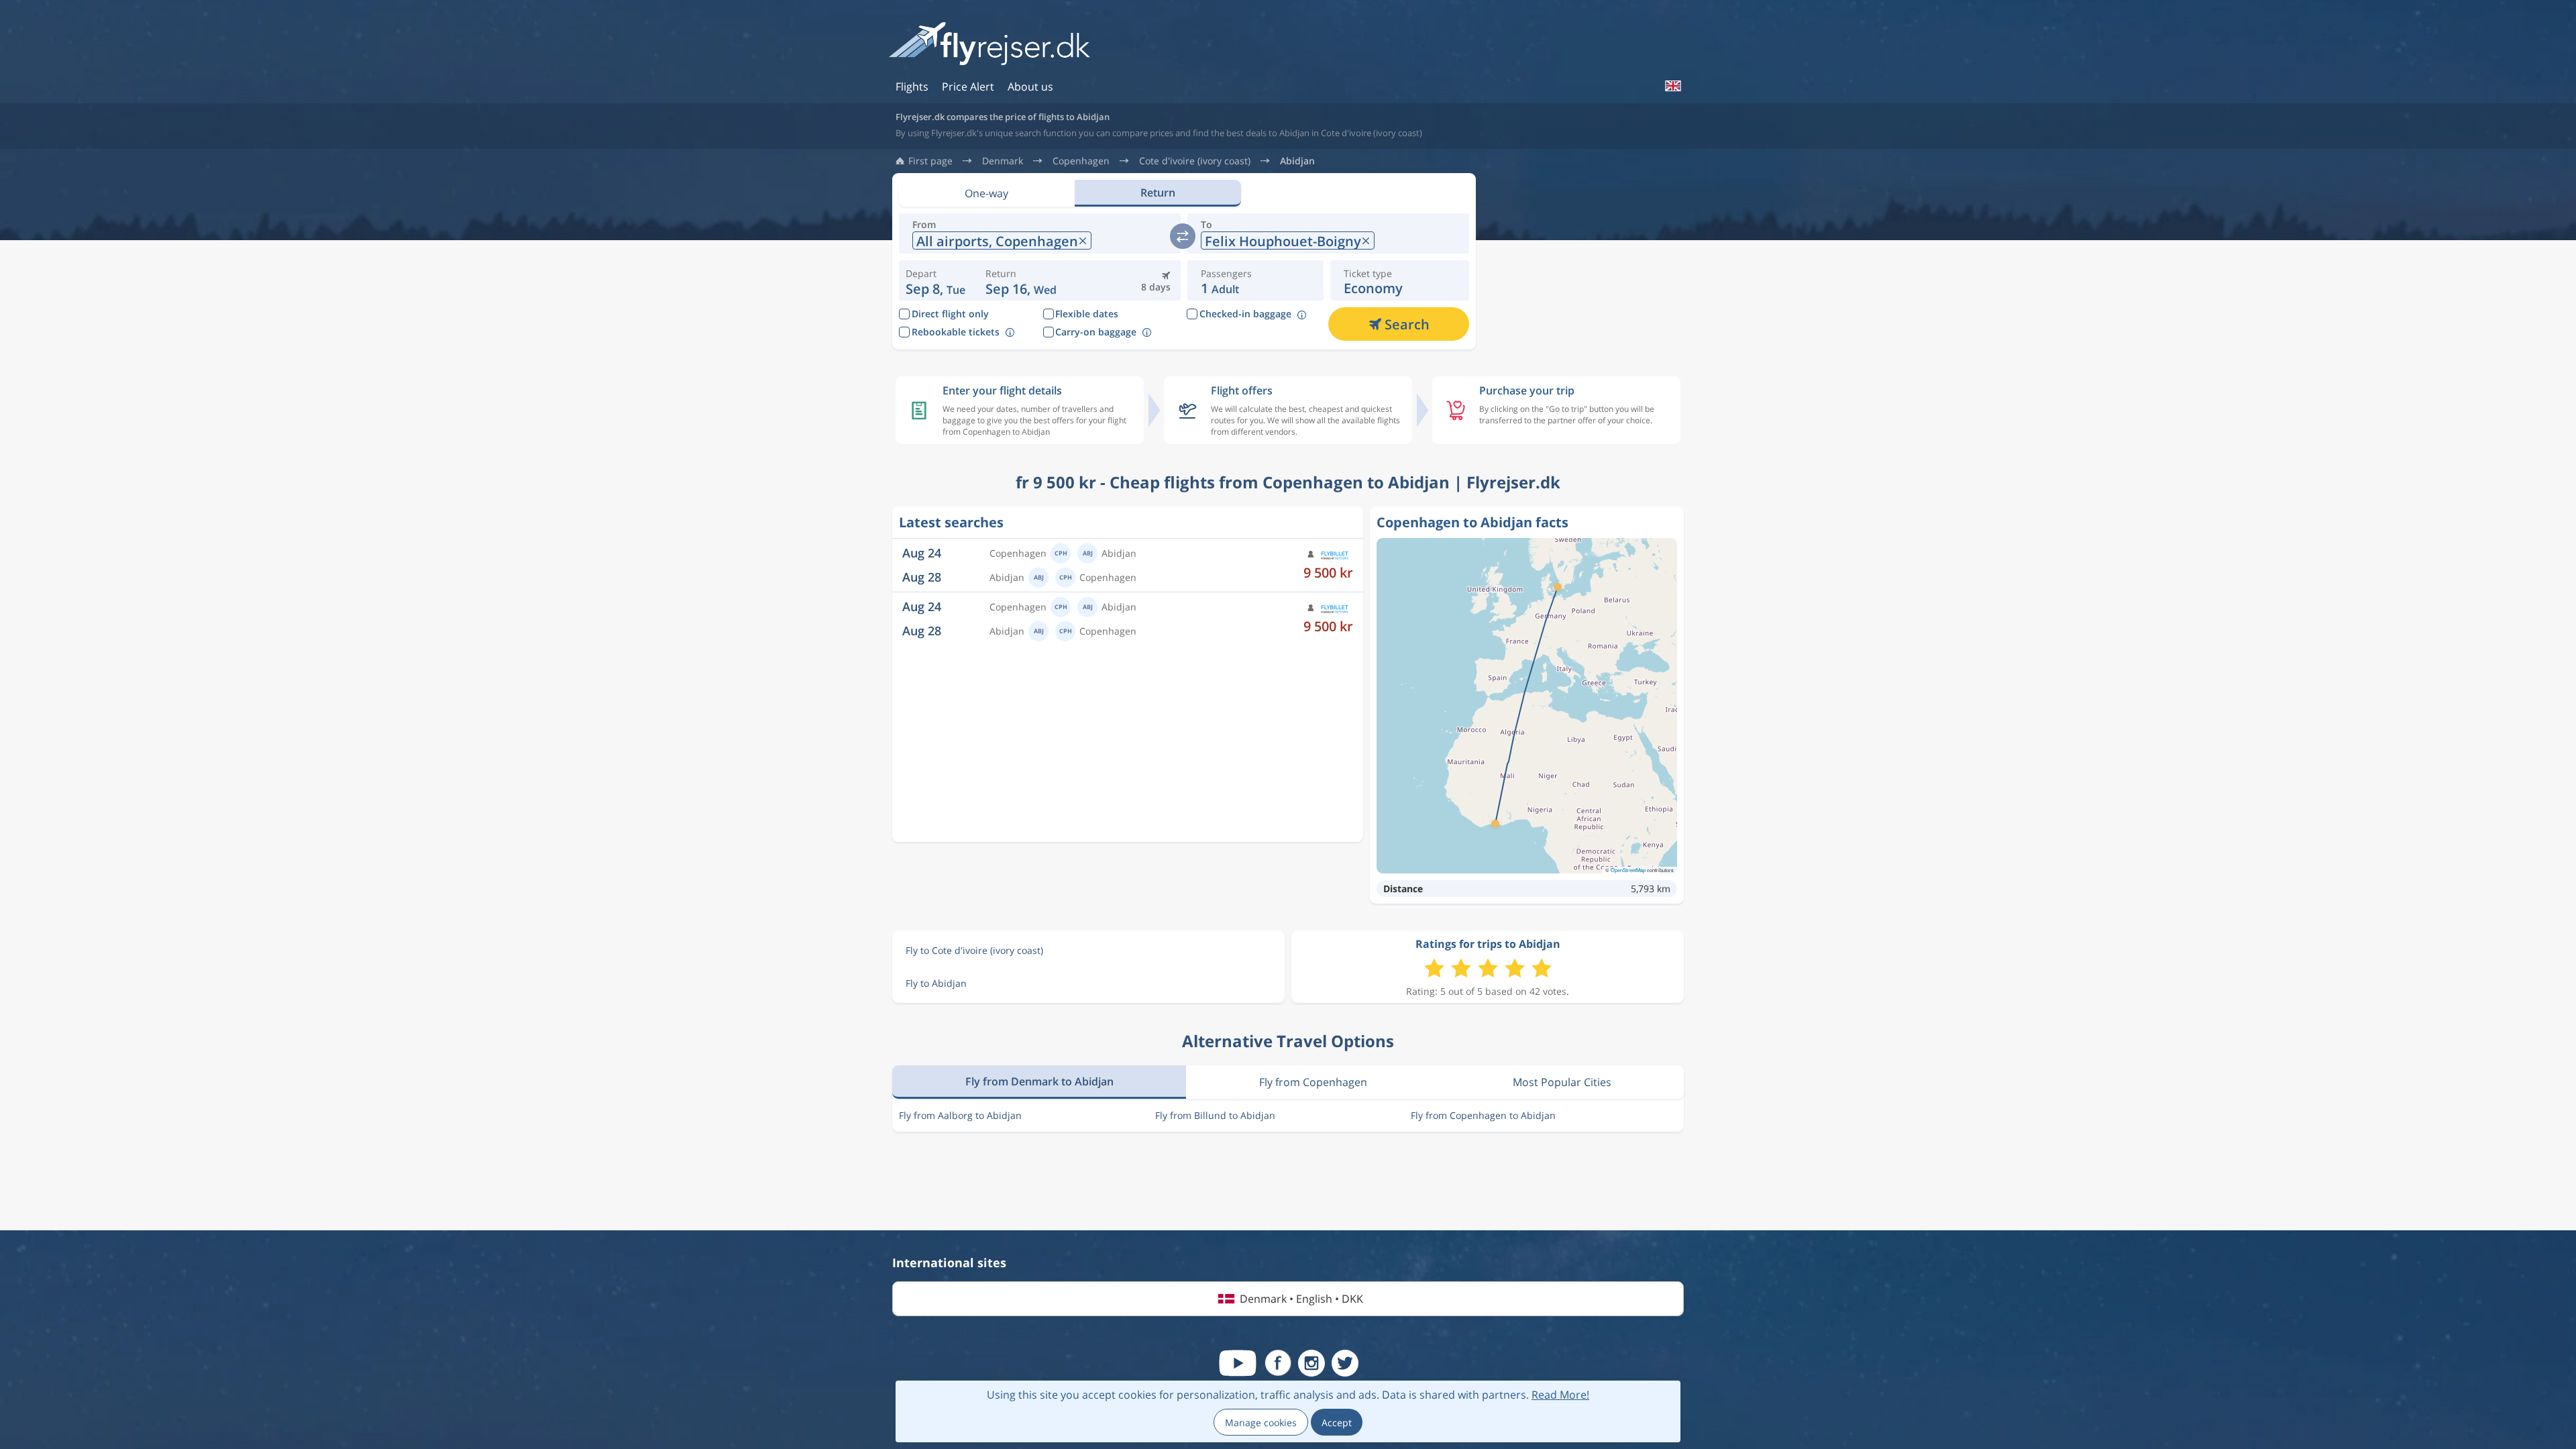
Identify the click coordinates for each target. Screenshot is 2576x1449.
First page (930, 161)
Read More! (1560, 1395)
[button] (1021, 280)
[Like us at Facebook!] (1278, 1363)
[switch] (1183, 236)
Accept (1337, 1423)
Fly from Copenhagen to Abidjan (1483, 1115)
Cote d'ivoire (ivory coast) (1195, 161)
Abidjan (1297, 161)
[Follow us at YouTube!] (1238, 1363)
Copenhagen (1081, 161)
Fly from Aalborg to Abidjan (960, 1115)
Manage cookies (1261, 1423)
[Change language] (1672, 86)
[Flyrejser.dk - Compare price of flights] (989, 45)
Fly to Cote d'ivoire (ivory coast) (974, 950)
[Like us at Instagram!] (1311, 1363)
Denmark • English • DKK (1301, 1299)
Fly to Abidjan (936, 983)
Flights (912, 87)
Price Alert (968, 87)
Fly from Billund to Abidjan (1215, 1115)
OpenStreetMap (1628, 870)
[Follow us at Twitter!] (1345, 1363)
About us (1030, 87)
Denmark (1003, 161)
